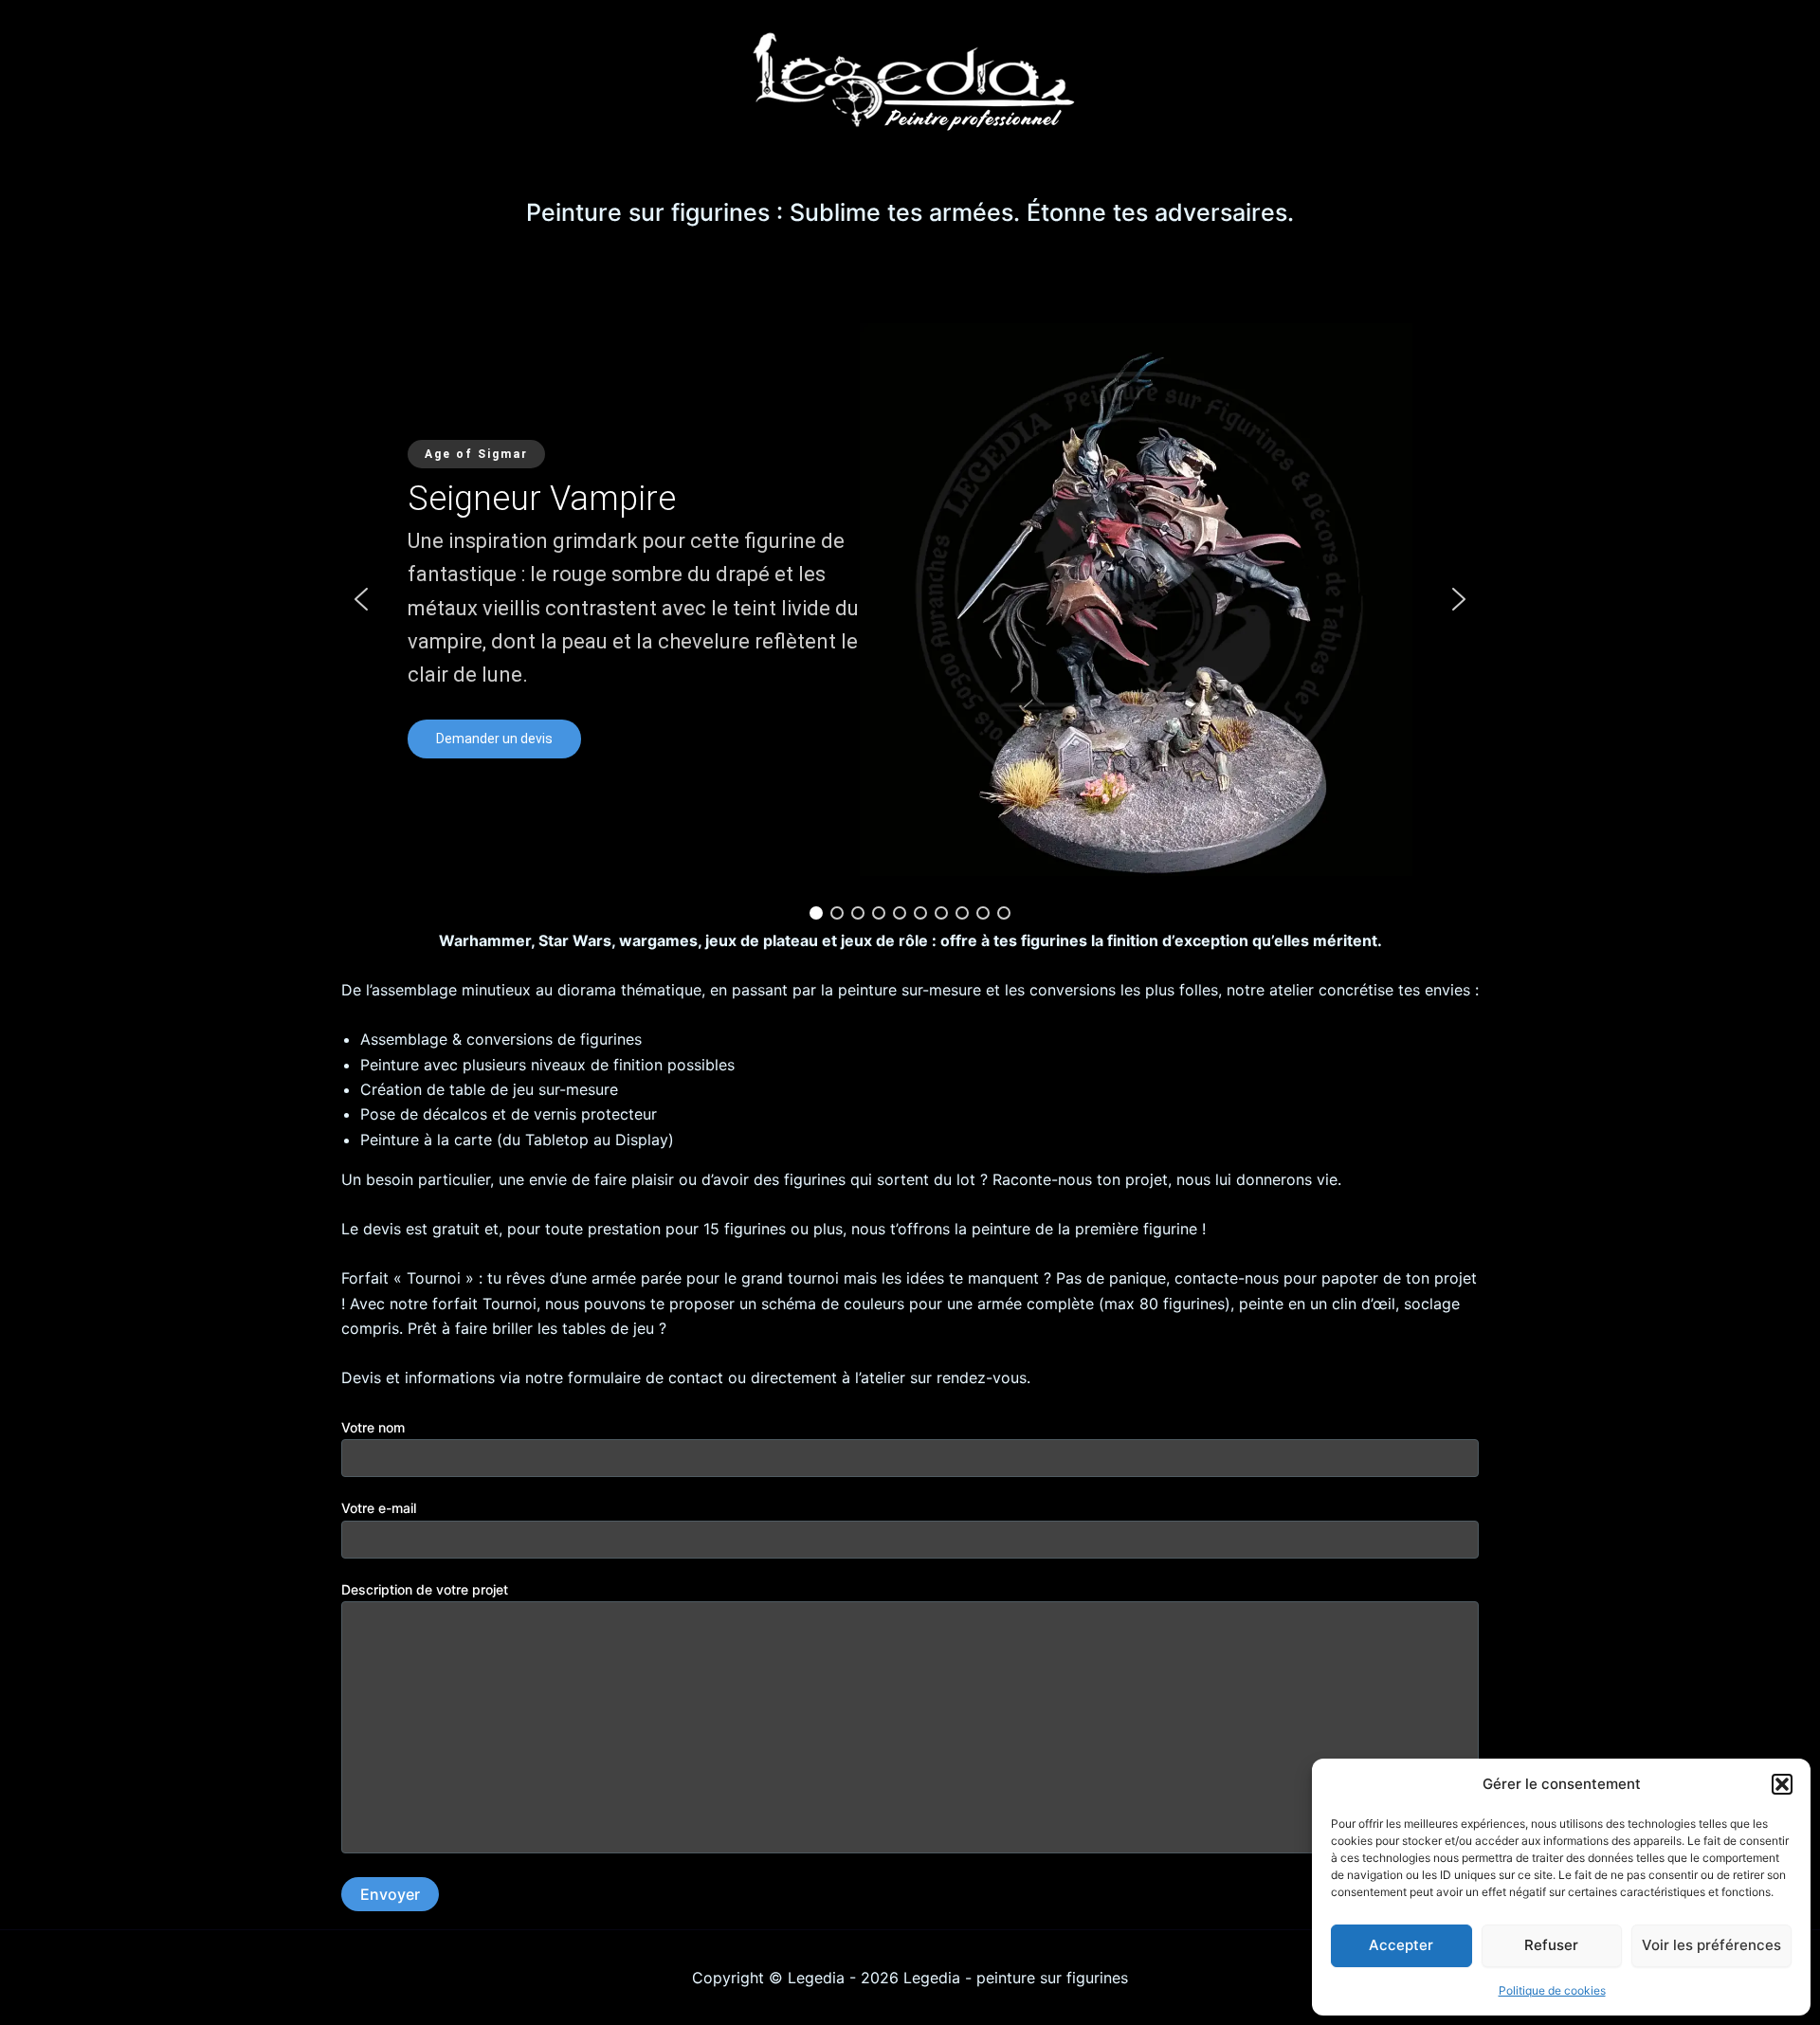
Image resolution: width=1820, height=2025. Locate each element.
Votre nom (373, 1427)
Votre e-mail (379, 1508)
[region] (910, 599)
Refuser (1551, 1945)
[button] (1782, 1784)
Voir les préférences (1711, 1945)
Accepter (1401, 1945)
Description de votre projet (425, 1589)
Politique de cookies (1552, 1990)
